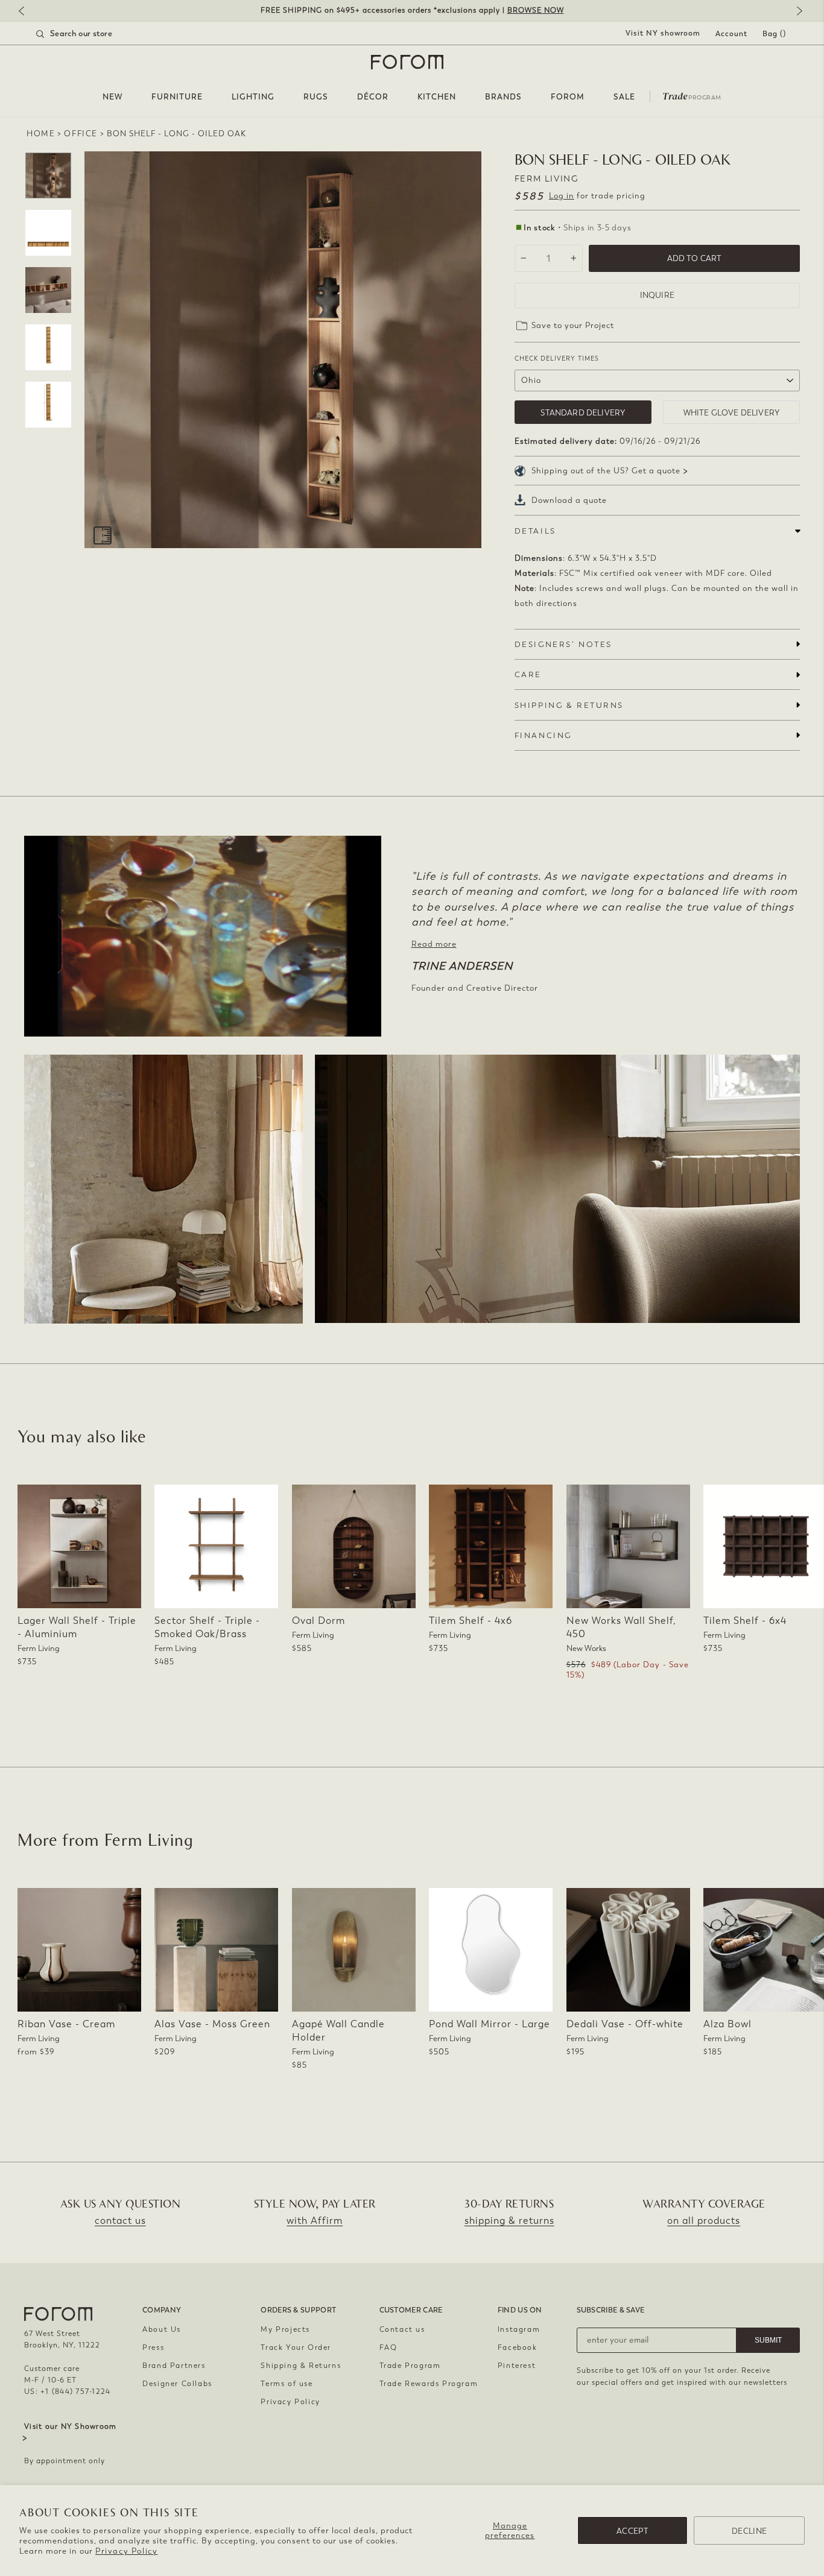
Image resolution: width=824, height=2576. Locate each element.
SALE (624, 97)
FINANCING (543, 735)
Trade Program (410, 2366)
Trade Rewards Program (429, 2384)
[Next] (797, 12)
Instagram (519, 2329)
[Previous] (27, 12)
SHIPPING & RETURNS (569, 705)
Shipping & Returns (301, 2366)
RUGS (316, 97)
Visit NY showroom (663, 33)
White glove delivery (731, 413)
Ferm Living (547, 179)
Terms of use (287, 2384)
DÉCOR (373, 97)
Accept (632, 2531)
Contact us (402, 2329)
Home (41, 134)
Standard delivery (583, 413)
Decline (749, 2531)
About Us (162, 2329)
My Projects (285, 2329)
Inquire (657, 295)
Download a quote (569, 500)
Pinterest (517, 2366)
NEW (113, 97)
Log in (562, 196)
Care (528, 674)
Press (153, 2347)
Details (535, 531)
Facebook (518, 2347)
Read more (434, 944)
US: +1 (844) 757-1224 (67, 2391)
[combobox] (89, 34)
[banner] (412, 11)
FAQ (388, 2347)
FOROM (568, 97)
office (81, 134)
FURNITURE (177, 97)
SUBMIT (768, 2340)
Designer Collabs (177, 2384)
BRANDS (503, 97)
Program (692, 95)
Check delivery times (557, 358)
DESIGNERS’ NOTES (563, 644)
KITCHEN (437, 97)
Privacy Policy (126, 2551)
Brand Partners (174, 2366)
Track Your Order (296, 2347)
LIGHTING (253, 97)
